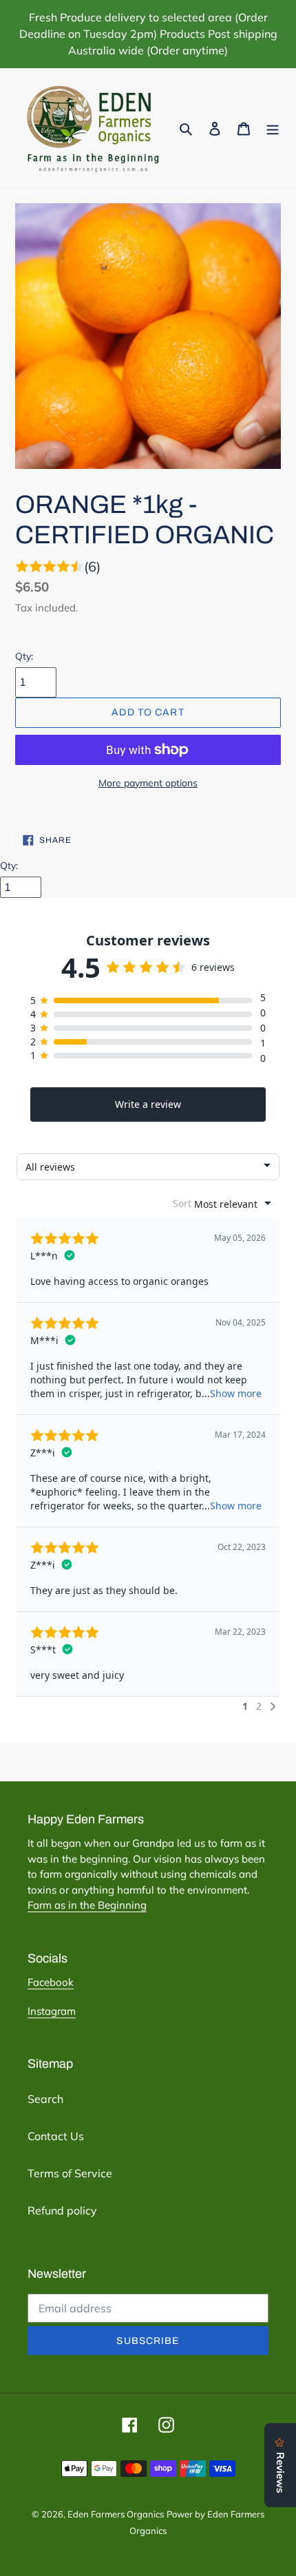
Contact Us (56, 2136)
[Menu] (273, 127)
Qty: (24, 656)
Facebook (51, 1982)
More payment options (148, 783)
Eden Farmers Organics (116, 2514)
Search (45, 2099)
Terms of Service (70, 2173)
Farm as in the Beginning (87, 1905)
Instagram (52, 2011)
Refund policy (62, 2210)
